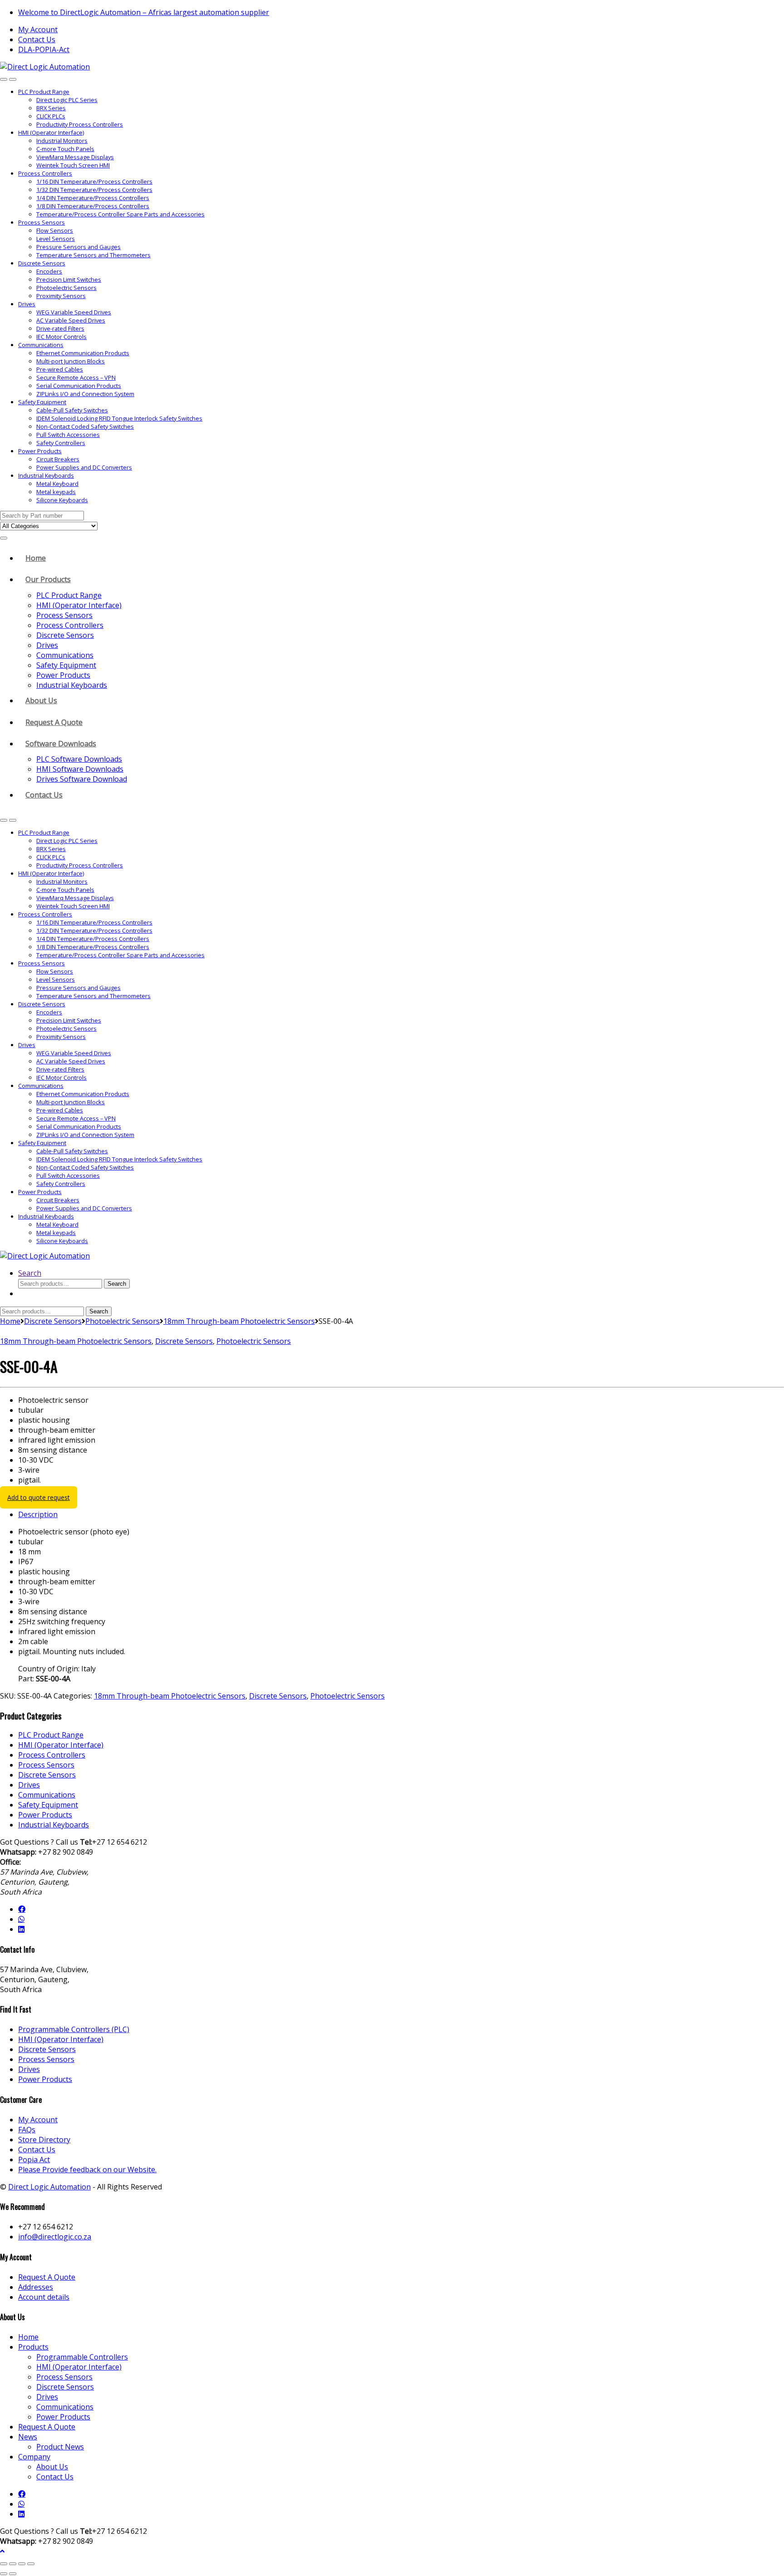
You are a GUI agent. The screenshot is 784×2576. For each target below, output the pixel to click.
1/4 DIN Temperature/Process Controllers (93, 198)
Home (36, 558)
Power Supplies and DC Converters (84, 467)
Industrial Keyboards (46, 475)
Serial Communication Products (79, 386)
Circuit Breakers (58, 459)
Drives (27, 304)
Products (33, 2347)
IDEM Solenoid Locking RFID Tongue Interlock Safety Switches (119, 418)
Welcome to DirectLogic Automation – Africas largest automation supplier (144, 12)
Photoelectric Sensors (66, 288)
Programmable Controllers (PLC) (74, 2029)
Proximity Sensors (61, 296)
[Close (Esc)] (31, 2564)
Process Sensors (42, 222)
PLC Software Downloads (79, 759)
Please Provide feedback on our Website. (87, 2170)
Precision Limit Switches (69, 279)
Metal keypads (56, 492)
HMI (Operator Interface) (51, 132)
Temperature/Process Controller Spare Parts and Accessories (120, 214)
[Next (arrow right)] (13, 2574)
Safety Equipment (42, 402)
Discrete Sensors (42, 263)
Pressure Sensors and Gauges (78, 247)
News (28, 2437)
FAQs (27, 2130)
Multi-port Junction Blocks (71, 361)
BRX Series (51, 108)
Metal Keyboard (57, 484)
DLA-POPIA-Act (44, 49)
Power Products (40, 451)
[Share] (22, 2564)
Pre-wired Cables (60, 369)
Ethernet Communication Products (83, 353)
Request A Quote (54, 722)
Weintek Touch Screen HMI (73, 165)
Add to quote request (39, 1497)
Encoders (49, 271)
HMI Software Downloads (80, 769)
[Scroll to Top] (2, 2551)
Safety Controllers (61, 443)
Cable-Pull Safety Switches (72, 410)
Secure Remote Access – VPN (76, 377)
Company (34, 2457)
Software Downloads (61, 744)
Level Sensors (56, 239)
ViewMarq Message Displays (75, 157)
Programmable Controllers (82, 2357)
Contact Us (37, 39)
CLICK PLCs (51, 116)
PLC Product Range (44, 92)
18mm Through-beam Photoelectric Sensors (239, 1321)
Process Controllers (45, 173)
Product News (60, 2447)
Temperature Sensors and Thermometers (93, 255)
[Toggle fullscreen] (13, 2564)
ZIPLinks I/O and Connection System (85, 394)
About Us (41, 700)
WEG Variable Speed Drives (74, 312)
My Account (38, 29)
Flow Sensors (55, 230)
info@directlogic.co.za (55, 2237)
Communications (41, 345)
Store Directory (44, 2140)
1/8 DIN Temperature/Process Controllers (93, 206)
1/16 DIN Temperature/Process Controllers (94, 181)
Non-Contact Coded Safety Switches (85, 426)
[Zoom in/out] (4, 2564)
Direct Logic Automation (49, 2187)
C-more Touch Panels (65, 149)
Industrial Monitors (62, 141)
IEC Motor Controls (61, 337)
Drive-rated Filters (60, 328)
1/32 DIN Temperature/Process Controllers (94, 190)
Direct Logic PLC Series (67, 100)
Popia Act (34, 2160)
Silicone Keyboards (62, 500)
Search (30, 1273)
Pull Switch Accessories (68, 435)
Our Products (48, 579)
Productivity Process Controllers (80, 124)
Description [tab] (38, 1514)
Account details (44, 2297)
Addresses (36, 2287)
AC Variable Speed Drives (71, 320)
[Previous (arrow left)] (4, 2574)
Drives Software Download (82, 779)
